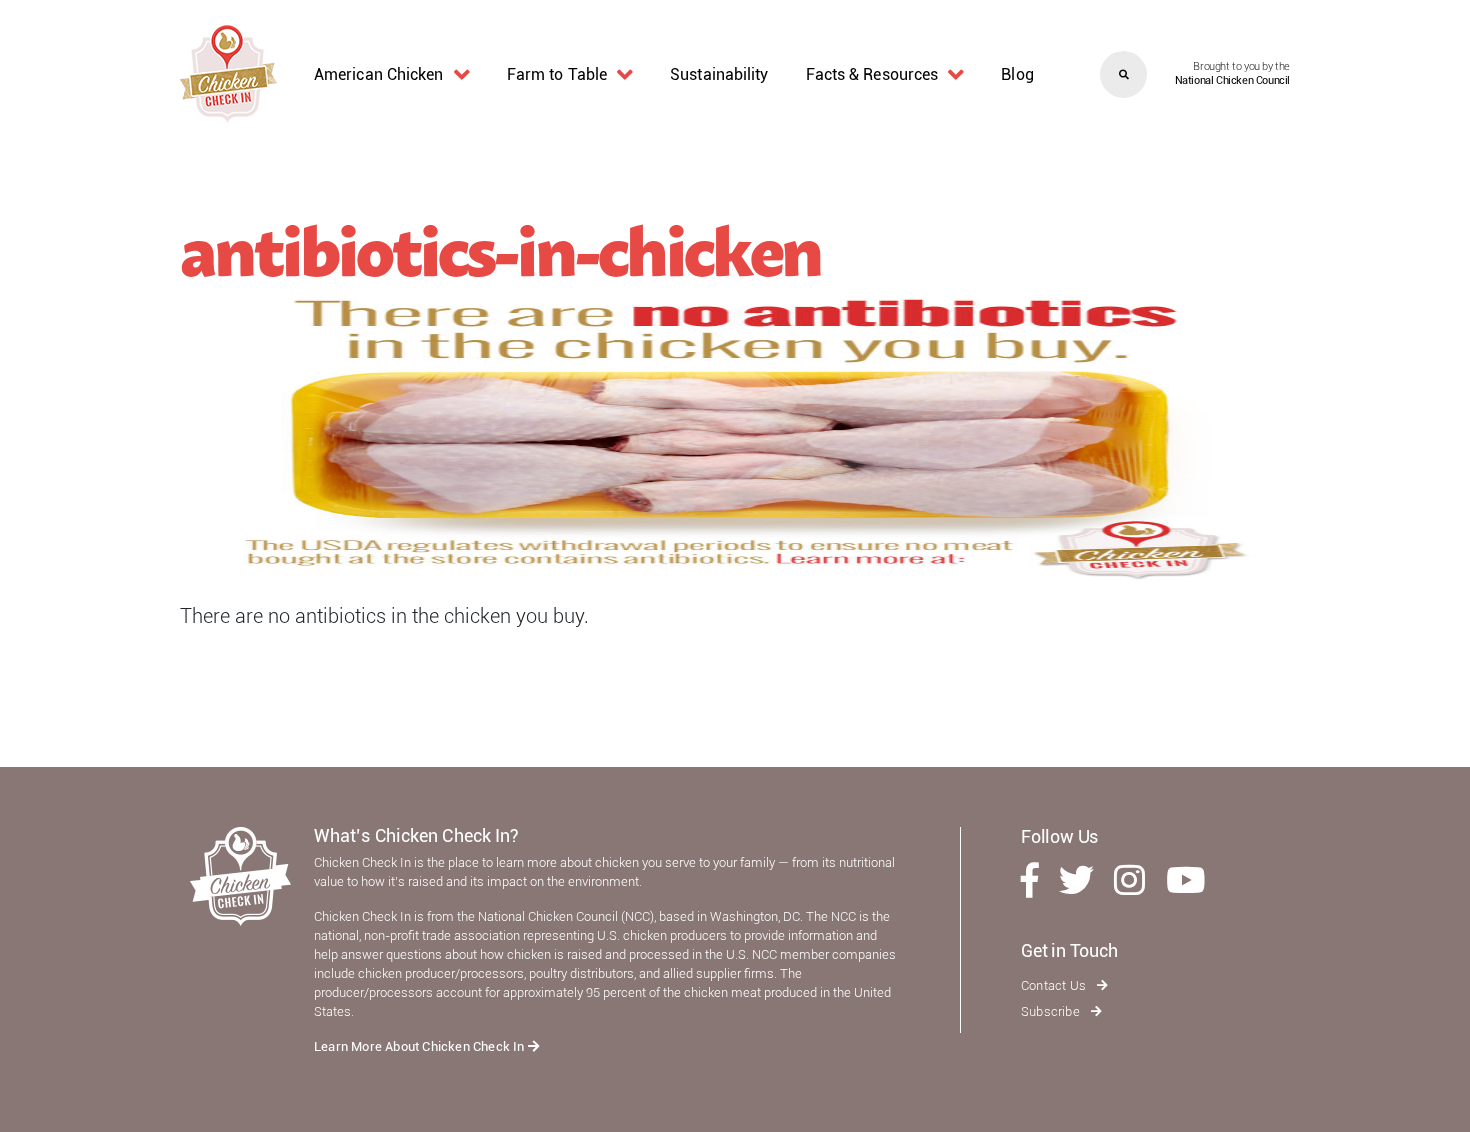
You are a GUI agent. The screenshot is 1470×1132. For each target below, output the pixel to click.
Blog (1017, 74)
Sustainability (719, 74)
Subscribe (1052, 1011)
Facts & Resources (872, 74)
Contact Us (1055, 985)
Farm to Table (557, 74)
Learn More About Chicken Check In (421, 1046)
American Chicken (379, 74)
